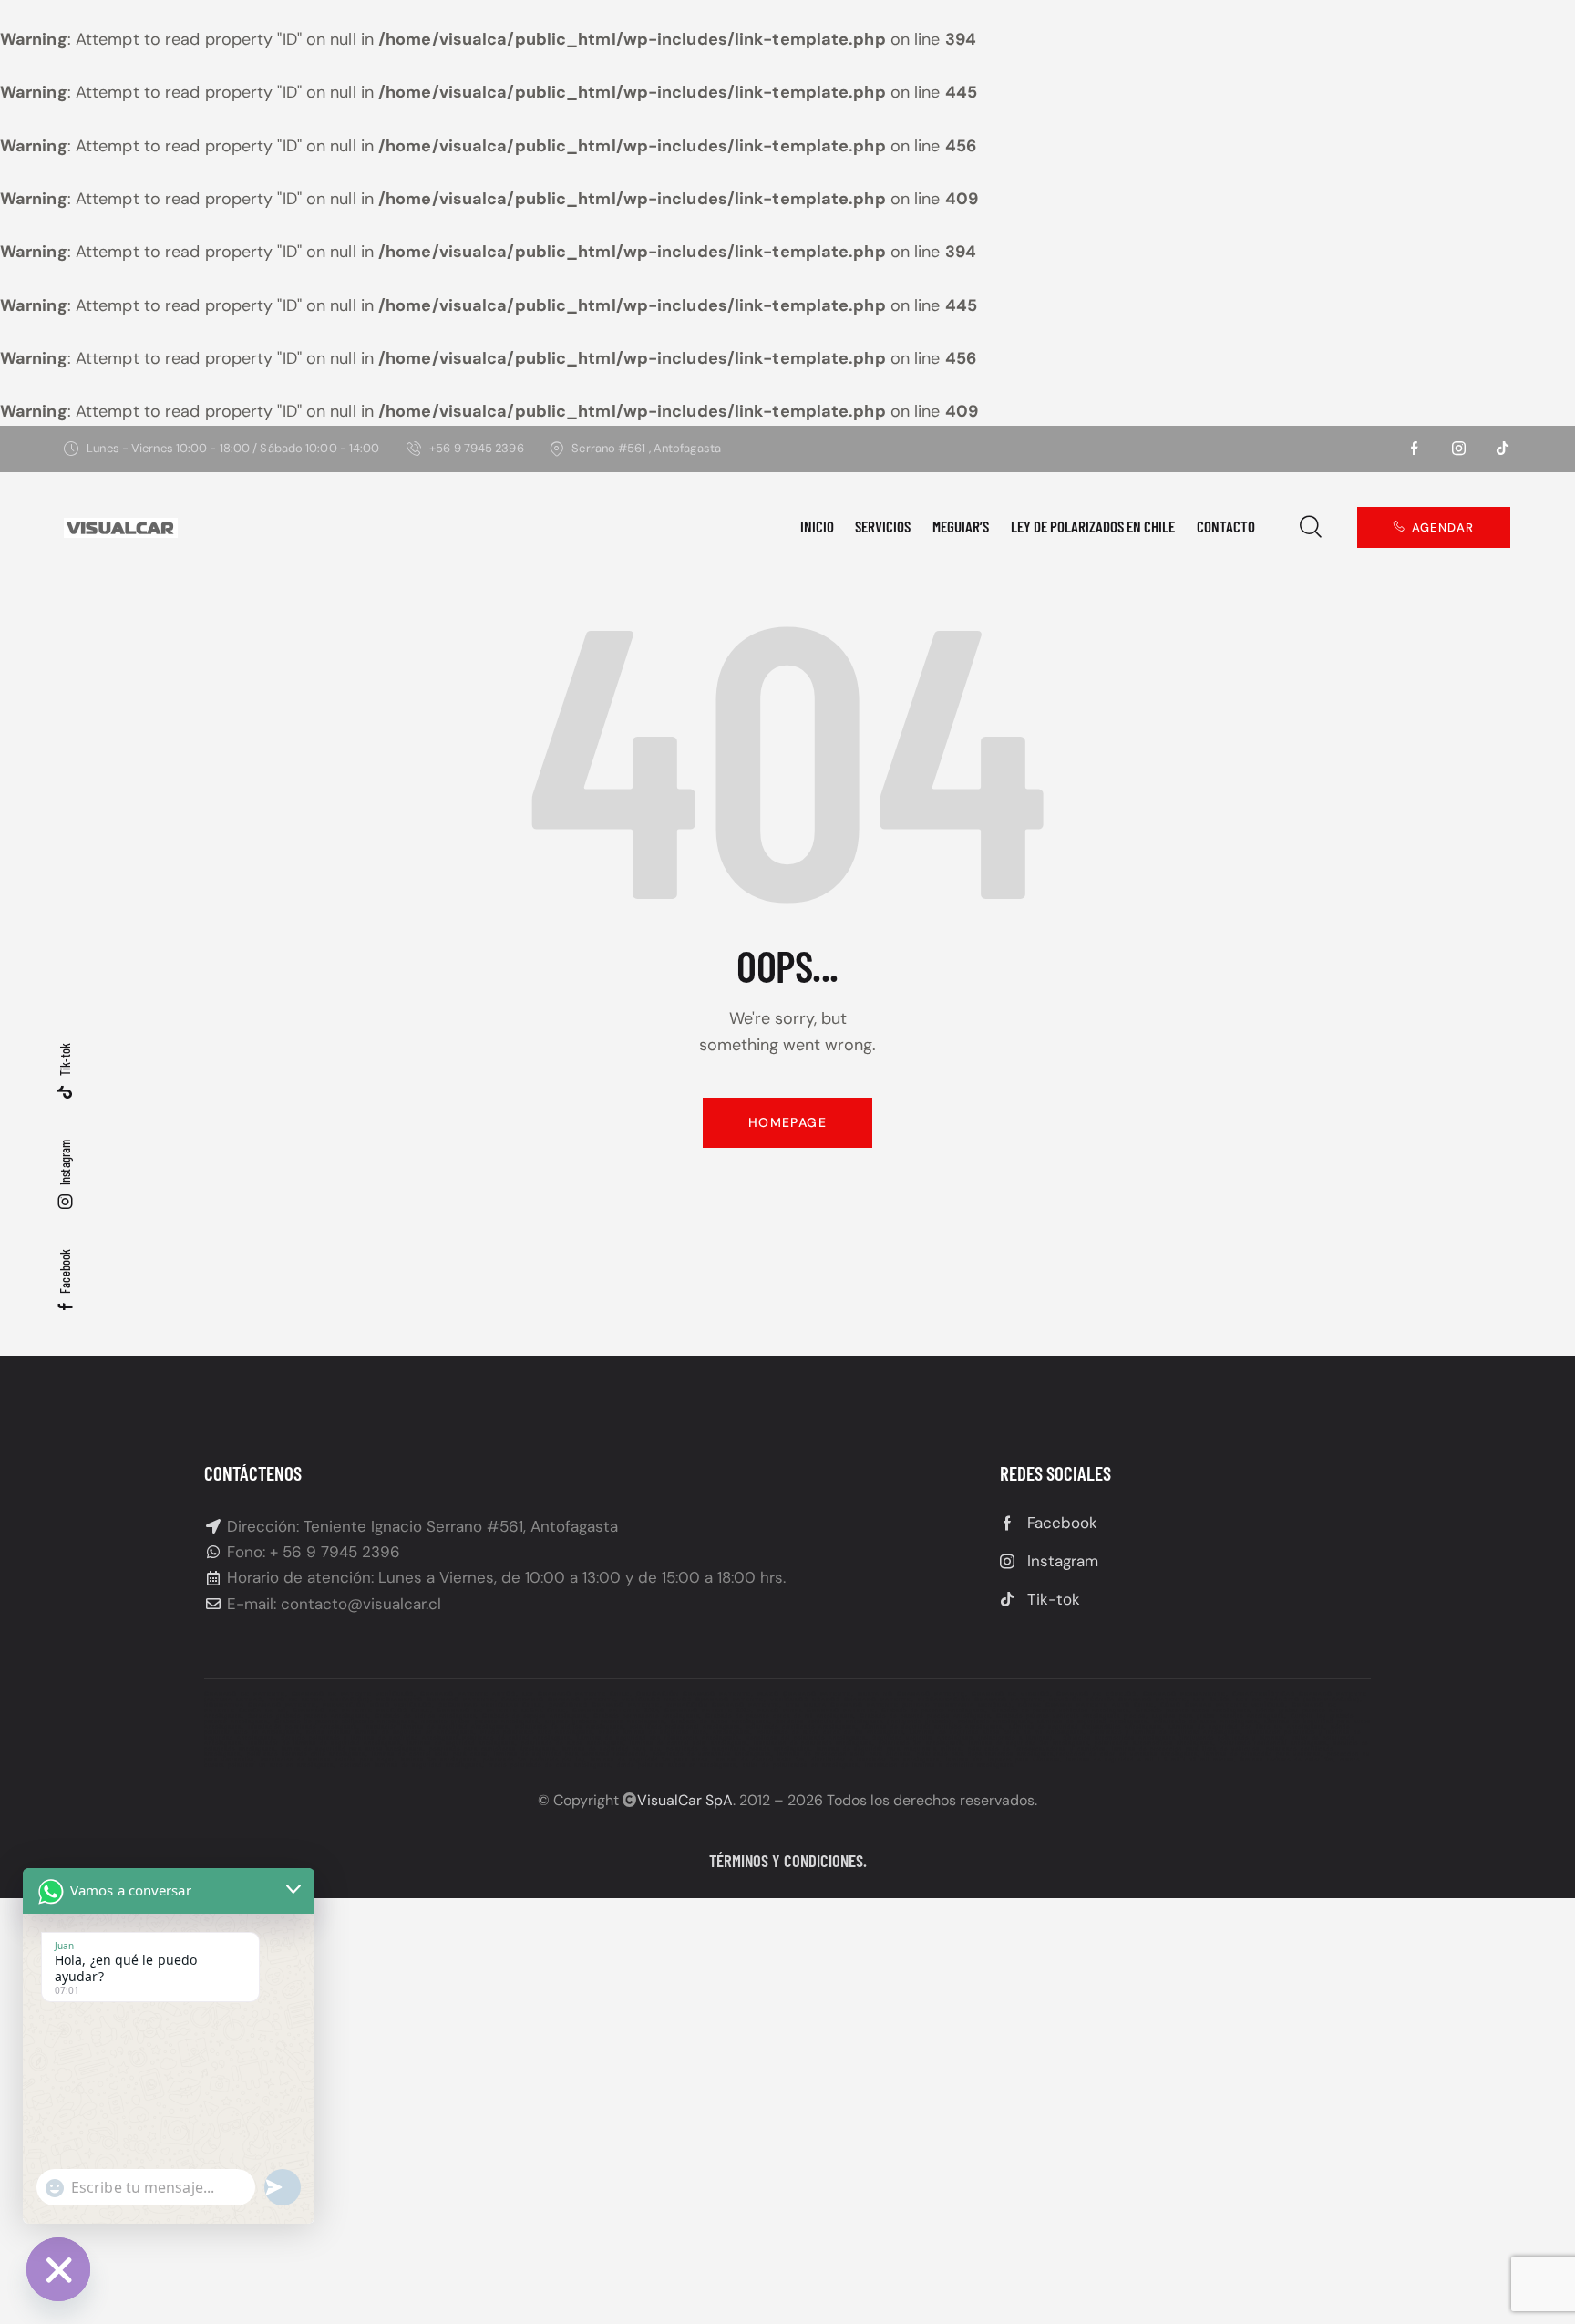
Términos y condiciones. (788, 1860)
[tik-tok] (1502, 449)
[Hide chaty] (58, 2269)
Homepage (787, 1122)
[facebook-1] (1415, 449)
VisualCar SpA (685, 1800)
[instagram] (1458, 449)
